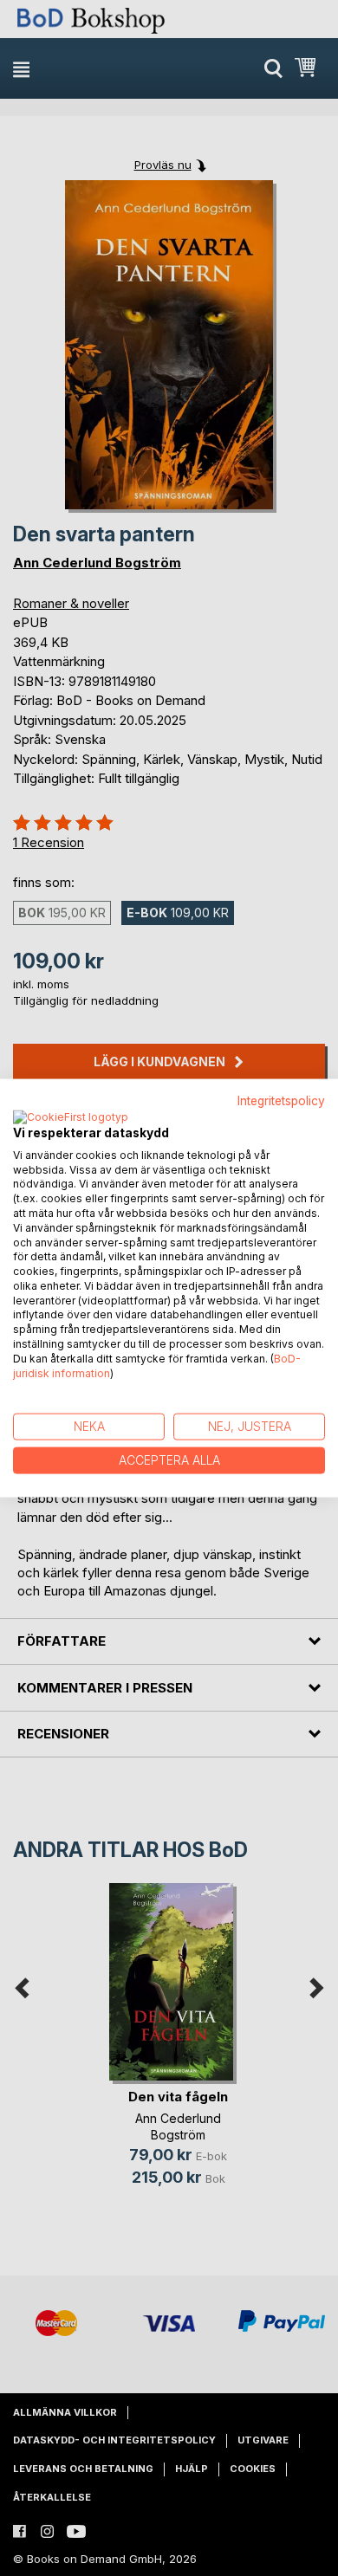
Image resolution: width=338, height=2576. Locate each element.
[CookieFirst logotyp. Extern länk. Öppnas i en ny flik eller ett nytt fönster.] (71, 1117)
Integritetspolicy (281, 1101)
